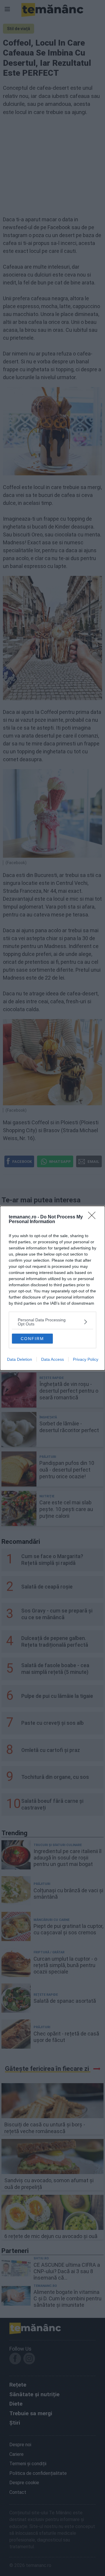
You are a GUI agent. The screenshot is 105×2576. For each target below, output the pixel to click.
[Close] (94, 1217)
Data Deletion (20, 1359)
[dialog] (52, 1288)
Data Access (52, 1359)
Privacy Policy (86, 1359)
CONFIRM (32, 1339)
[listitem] (52, 1322)
